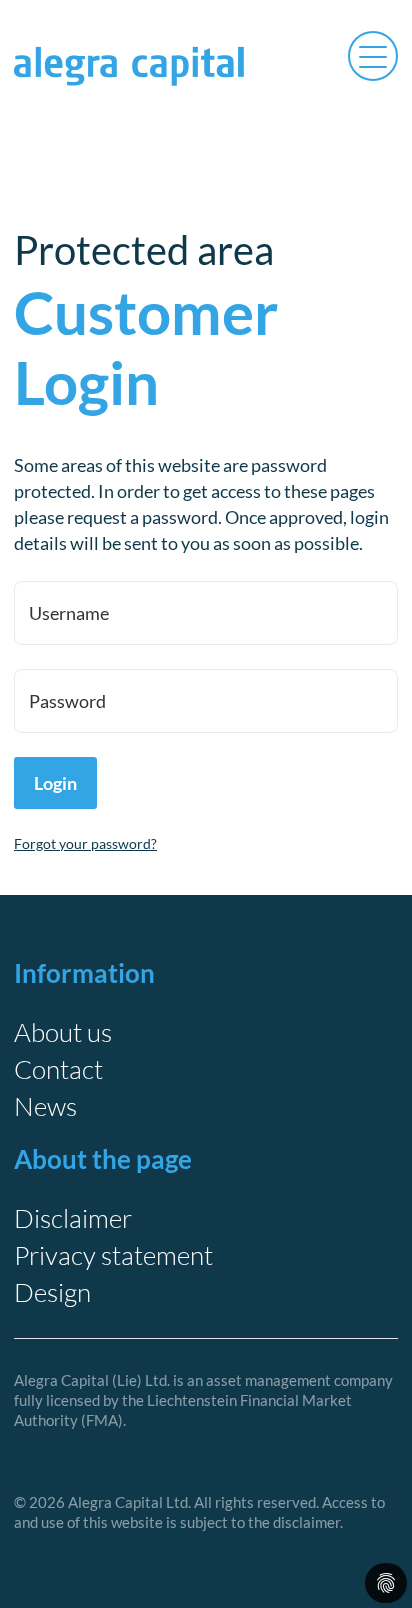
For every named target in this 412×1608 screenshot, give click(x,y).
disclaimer (306, 1522)
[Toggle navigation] (373, 54)
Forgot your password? (85, 843)
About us (63, 1032)
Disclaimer (73, 1218)
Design (52, 1292)
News (45, 1106)
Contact (58, 1069)
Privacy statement (113, 1255)
